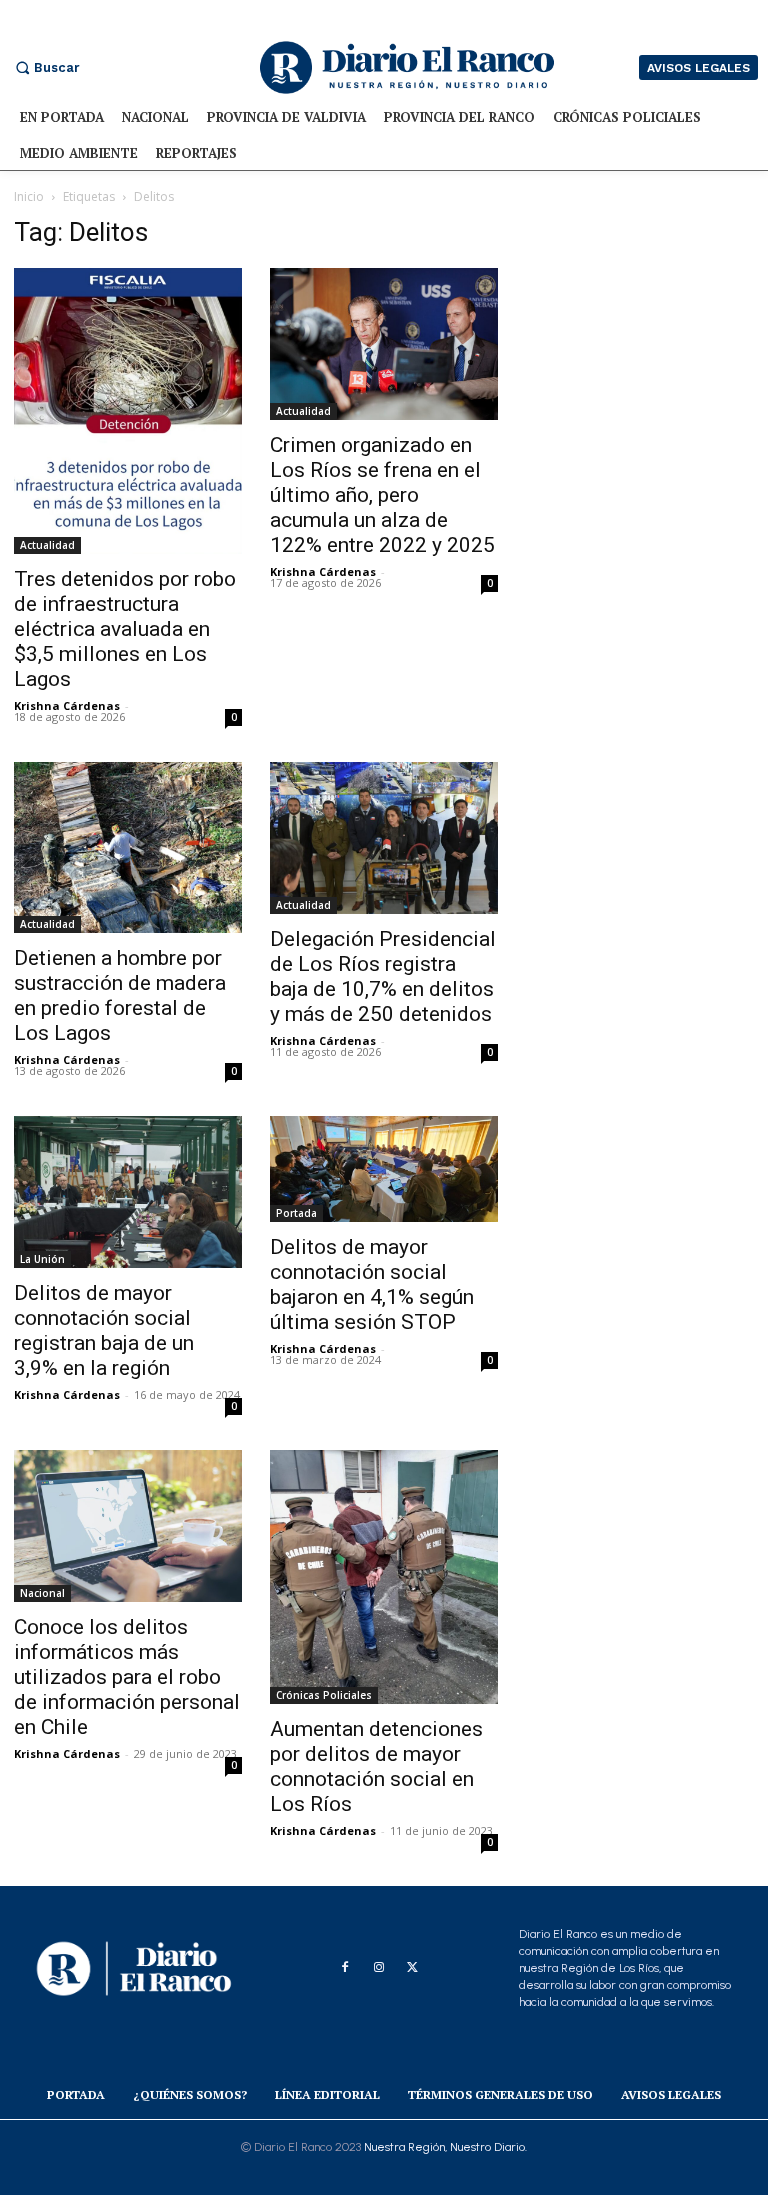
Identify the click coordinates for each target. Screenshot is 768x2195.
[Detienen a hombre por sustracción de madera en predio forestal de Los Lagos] (128, 847)
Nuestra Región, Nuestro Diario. (445, 2147)
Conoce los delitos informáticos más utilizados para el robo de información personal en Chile (127, 1677)
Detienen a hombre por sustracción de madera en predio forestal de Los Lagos (120, 995)
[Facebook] (345, 1968)
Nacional (42, 1593)
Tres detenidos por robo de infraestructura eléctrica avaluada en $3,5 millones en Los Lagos (125, 629)
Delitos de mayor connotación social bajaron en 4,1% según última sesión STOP (372, 1284)
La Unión (42, 1259)
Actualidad (47, 545)
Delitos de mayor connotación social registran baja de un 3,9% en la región (104, 1330)
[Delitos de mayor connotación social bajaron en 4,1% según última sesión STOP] (384, 1168)
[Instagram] (379, 1968)
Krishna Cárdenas (67, 705)
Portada (296, 1213)
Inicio (29, 196)
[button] (45, 67)
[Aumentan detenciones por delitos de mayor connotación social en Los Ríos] (384, 1577)
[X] (413, 1968)
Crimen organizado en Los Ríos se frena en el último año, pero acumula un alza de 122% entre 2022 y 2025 (382, 495)
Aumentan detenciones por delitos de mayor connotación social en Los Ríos (376, 1766)
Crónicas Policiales (324, 1695)
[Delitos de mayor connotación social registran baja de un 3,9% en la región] (128, 1192)
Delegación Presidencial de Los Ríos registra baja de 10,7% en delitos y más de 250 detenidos (383, 976)
